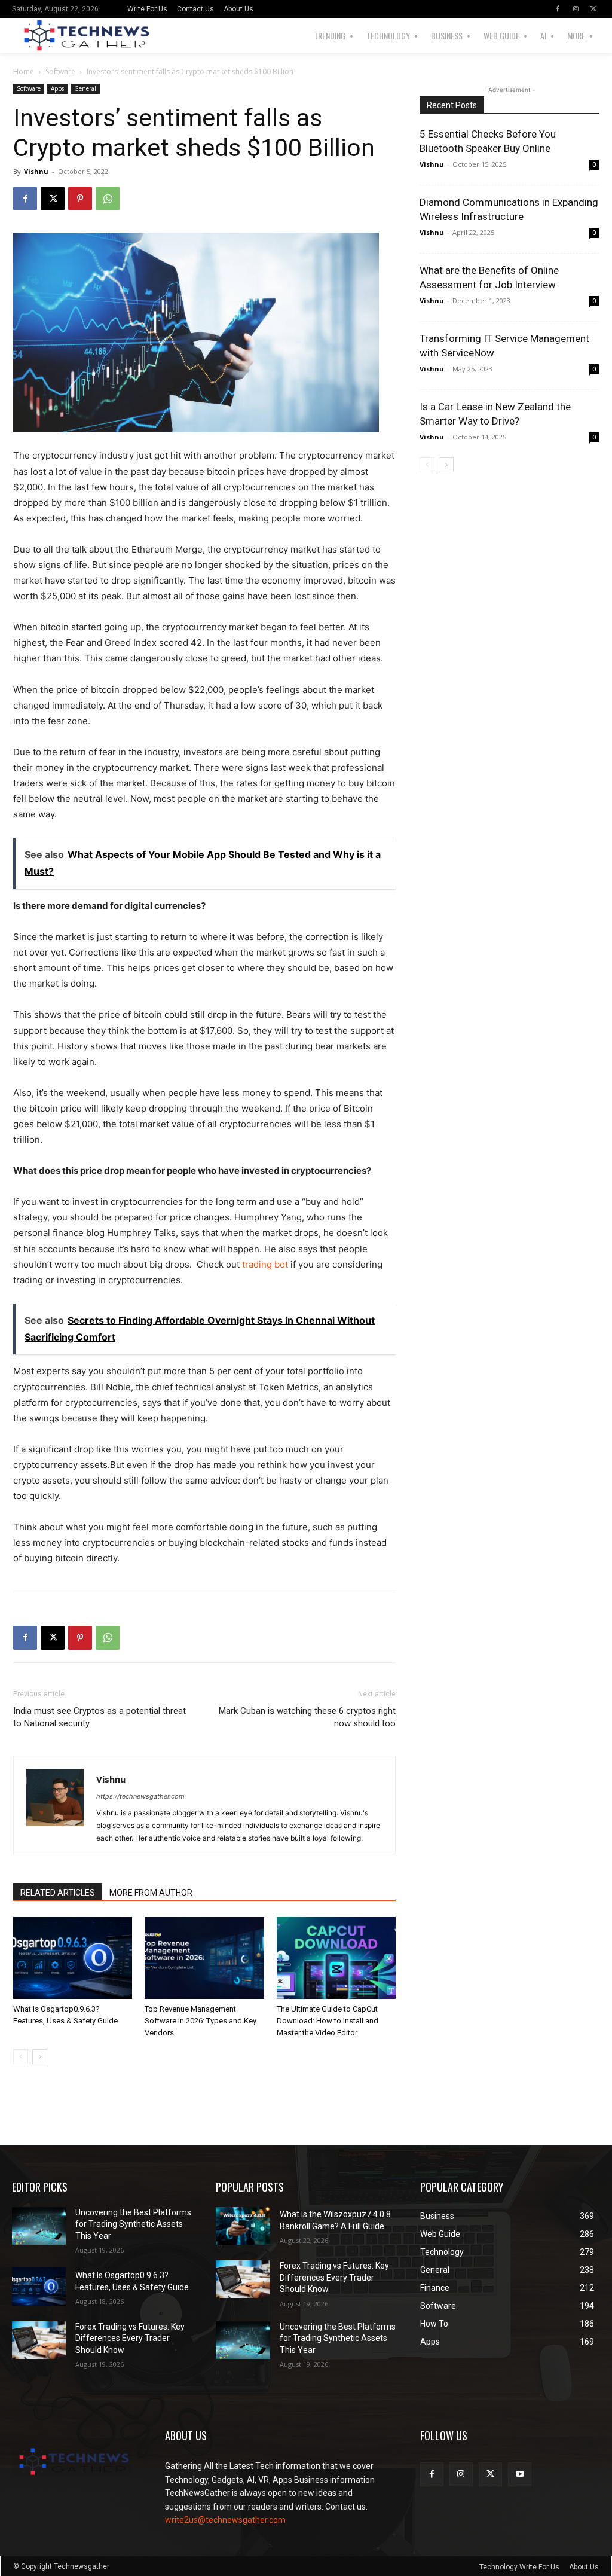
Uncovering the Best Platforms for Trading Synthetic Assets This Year (133, 2224)
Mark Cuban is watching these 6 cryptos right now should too (307, 1717)
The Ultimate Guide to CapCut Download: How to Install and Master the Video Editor (328, 2021)
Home (24, 71)
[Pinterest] (80, 199)
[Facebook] (558, 9)
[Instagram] (576, 9)
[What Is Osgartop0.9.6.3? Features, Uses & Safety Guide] (73, 1958)
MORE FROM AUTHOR (151, 1893)
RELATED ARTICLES (58, 1893)
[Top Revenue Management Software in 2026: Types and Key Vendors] (204, 1958)
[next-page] (40, 2057)
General (85, 88)
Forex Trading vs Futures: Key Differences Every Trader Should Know (130, 2338)
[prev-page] (21, 2057)
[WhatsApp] (108, 199)
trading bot (265, 1264)
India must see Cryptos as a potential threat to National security (100, 1717)
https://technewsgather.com (140, 1796)
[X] (593, 9)
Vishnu (36, 171)
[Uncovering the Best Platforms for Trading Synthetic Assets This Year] (39, 2226)
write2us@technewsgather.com (225, 2520)
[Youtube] (520, 2474)
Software (60, 71)
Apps (57, 88)
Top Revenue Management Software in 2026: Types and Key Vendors (201, 2021)
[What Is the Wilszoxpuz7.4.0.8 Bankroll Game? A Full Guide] (243, 2226)
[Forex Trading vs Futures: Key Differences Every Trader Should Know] (39, 2340)
